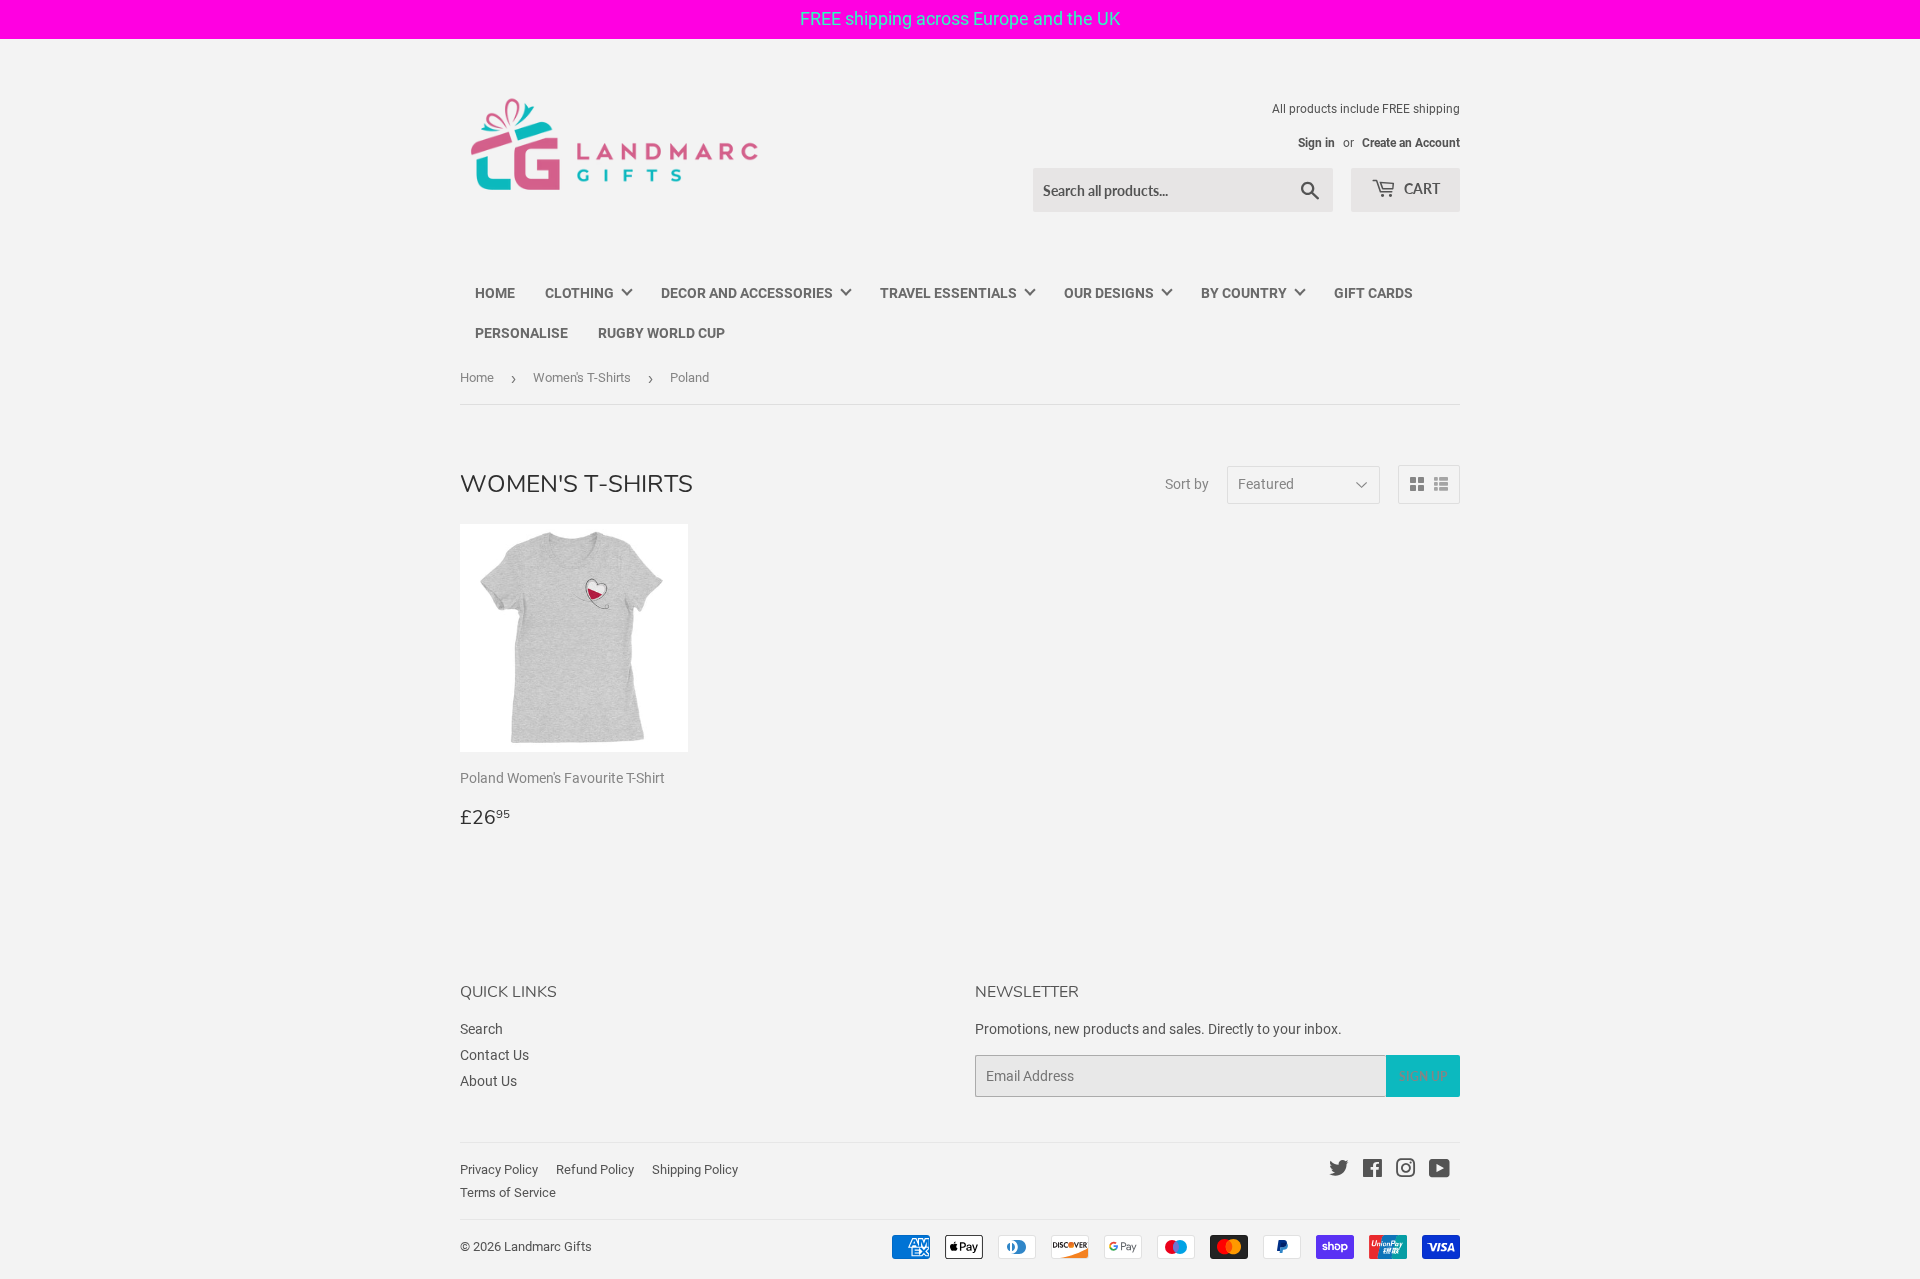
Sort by (1187, 484)
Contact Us (494, 1055)
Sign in (1316, 143)
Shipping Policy (695, 1169)
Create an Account (1411, 143)
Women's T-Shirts (582, 377)
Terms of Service (508, 1192)
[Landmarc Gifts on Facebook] (1372, 1171)
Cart (1420, 188)
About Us (488, 1081)
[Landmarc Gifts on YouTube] (1439, 1171)
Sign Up (1423, 1076)
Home (477, 377)
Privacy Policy (499, 1169)
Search (481, 1029)
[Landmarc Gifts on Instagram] (1406, 1171)
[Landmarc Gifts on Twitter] (1339, 1171)
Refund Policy (595, 1169)
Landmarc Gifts (548, 1246)
